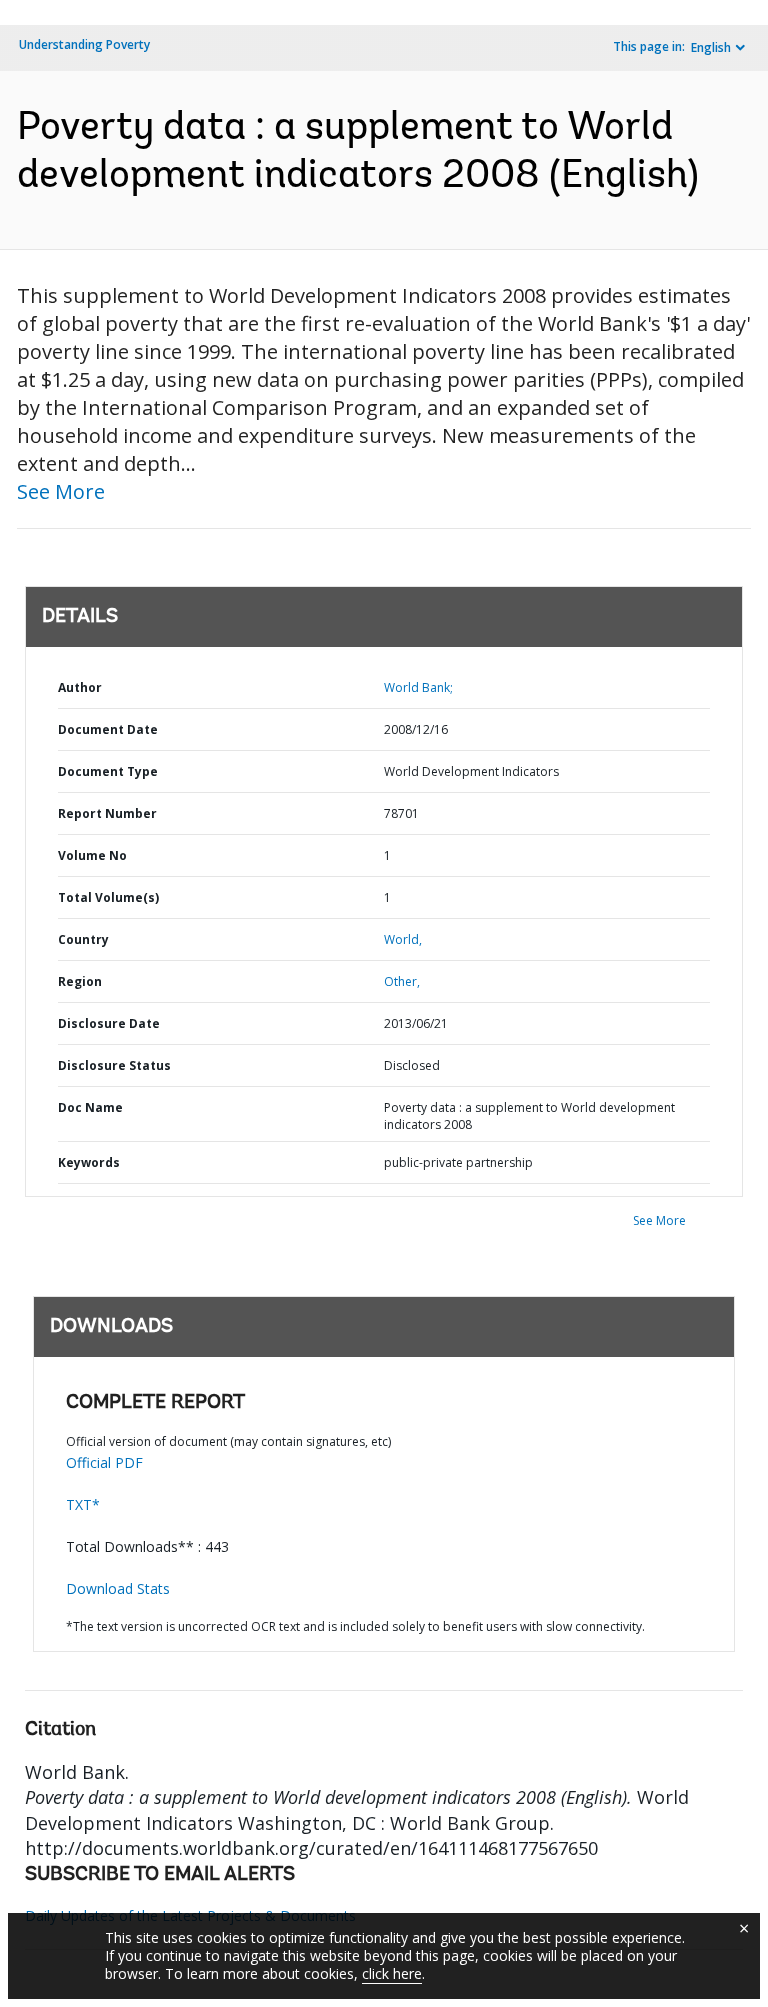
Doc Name (90, 1107)
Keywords (89, 1162)
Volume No (92, 855)
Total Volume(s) (108, 897)
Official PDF (104, 1462)
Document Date (108, 729)
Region (80, 981)
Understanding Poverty (84, 44)
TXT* (83, 1504)
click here (392, 1973)
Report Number (107, 813)
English (711, 47)
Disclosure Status (114, 1065)
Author (80, 687)
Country (83, 939)
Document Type (108, 771)
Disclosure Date (109, 1023)
